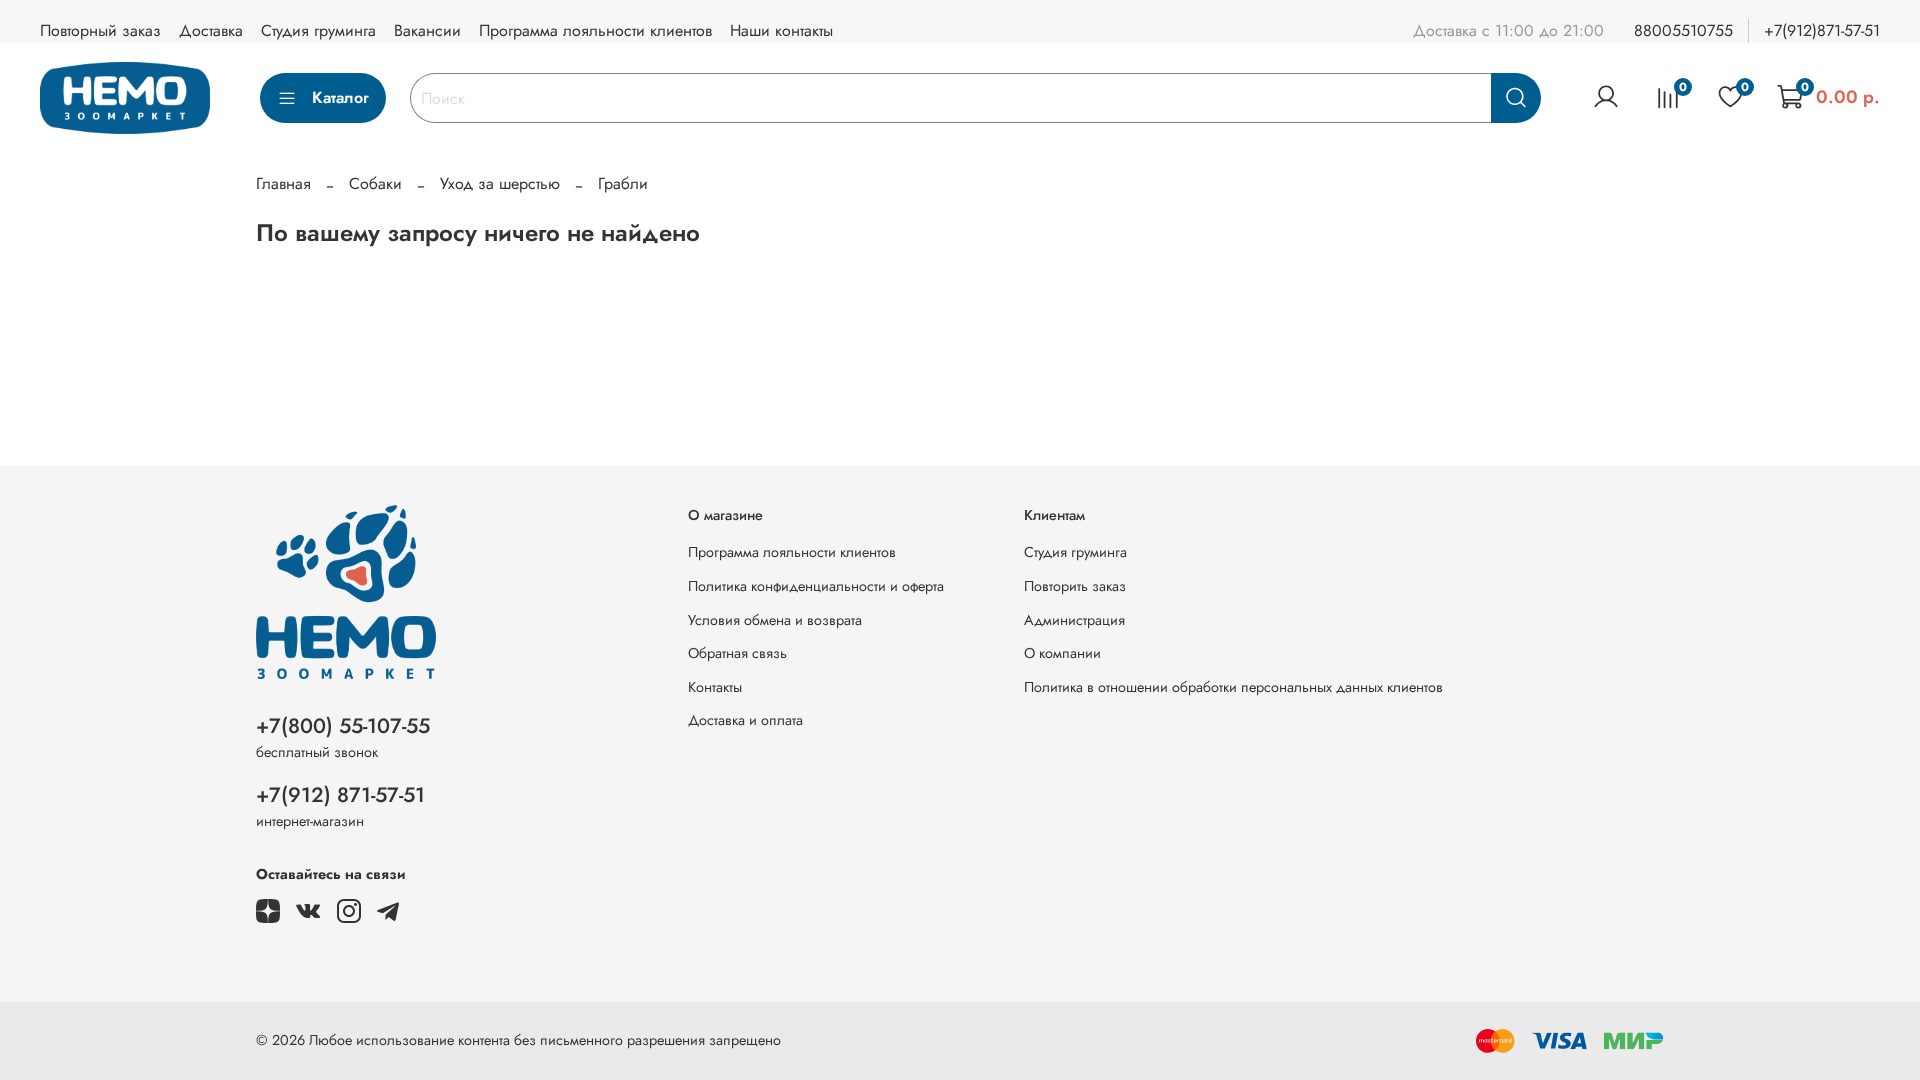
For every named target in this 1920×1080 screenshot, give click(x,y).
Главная (283, 183)
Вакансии (427, 30)
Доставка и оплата (745, 720)
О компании (1062, 653)
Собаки (375, 183)
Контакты (715, 687)
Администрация (1074, 620)
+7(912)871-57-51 (1822, 30)
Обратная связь (737, 653)
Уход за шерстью (500, 183)
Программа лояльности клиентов (595, 30)
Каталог (340, 97)
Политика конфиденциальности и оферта (816, 586)
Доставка (211, 30)
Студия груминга (318, 30)
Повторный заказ (100, 30)
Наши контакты (781, 30)
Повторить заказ (1075, 586)
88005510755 (1683, 30)
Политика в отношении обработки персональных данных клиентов (1233, 687)
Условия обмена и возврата (775, 620)
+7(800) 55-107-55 (343, 726)
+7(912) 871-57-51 (340, 795)
